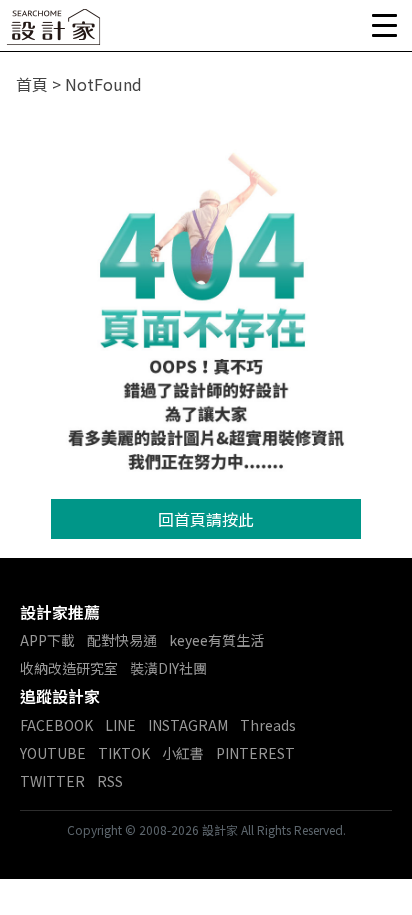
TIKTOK (124, 753)
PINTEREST (255, 753)
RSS (110, 781)
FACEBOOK (56, 725)
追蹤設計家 (60, 696)
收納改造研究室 (69, 668)
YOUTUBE (53, 753)
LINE (120, 725)
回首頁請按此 (206, 519)
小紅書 (183, 753)
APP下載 (47, 640)
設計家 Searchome (55, 32)
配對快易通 (122, 640)
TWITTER (52, 781)
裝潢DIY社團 (168, 668)
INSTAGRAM (188, 725)
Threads (268, 725)
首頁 (32, 84)
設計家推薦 (60, 612)
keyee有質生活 (216, 640)
